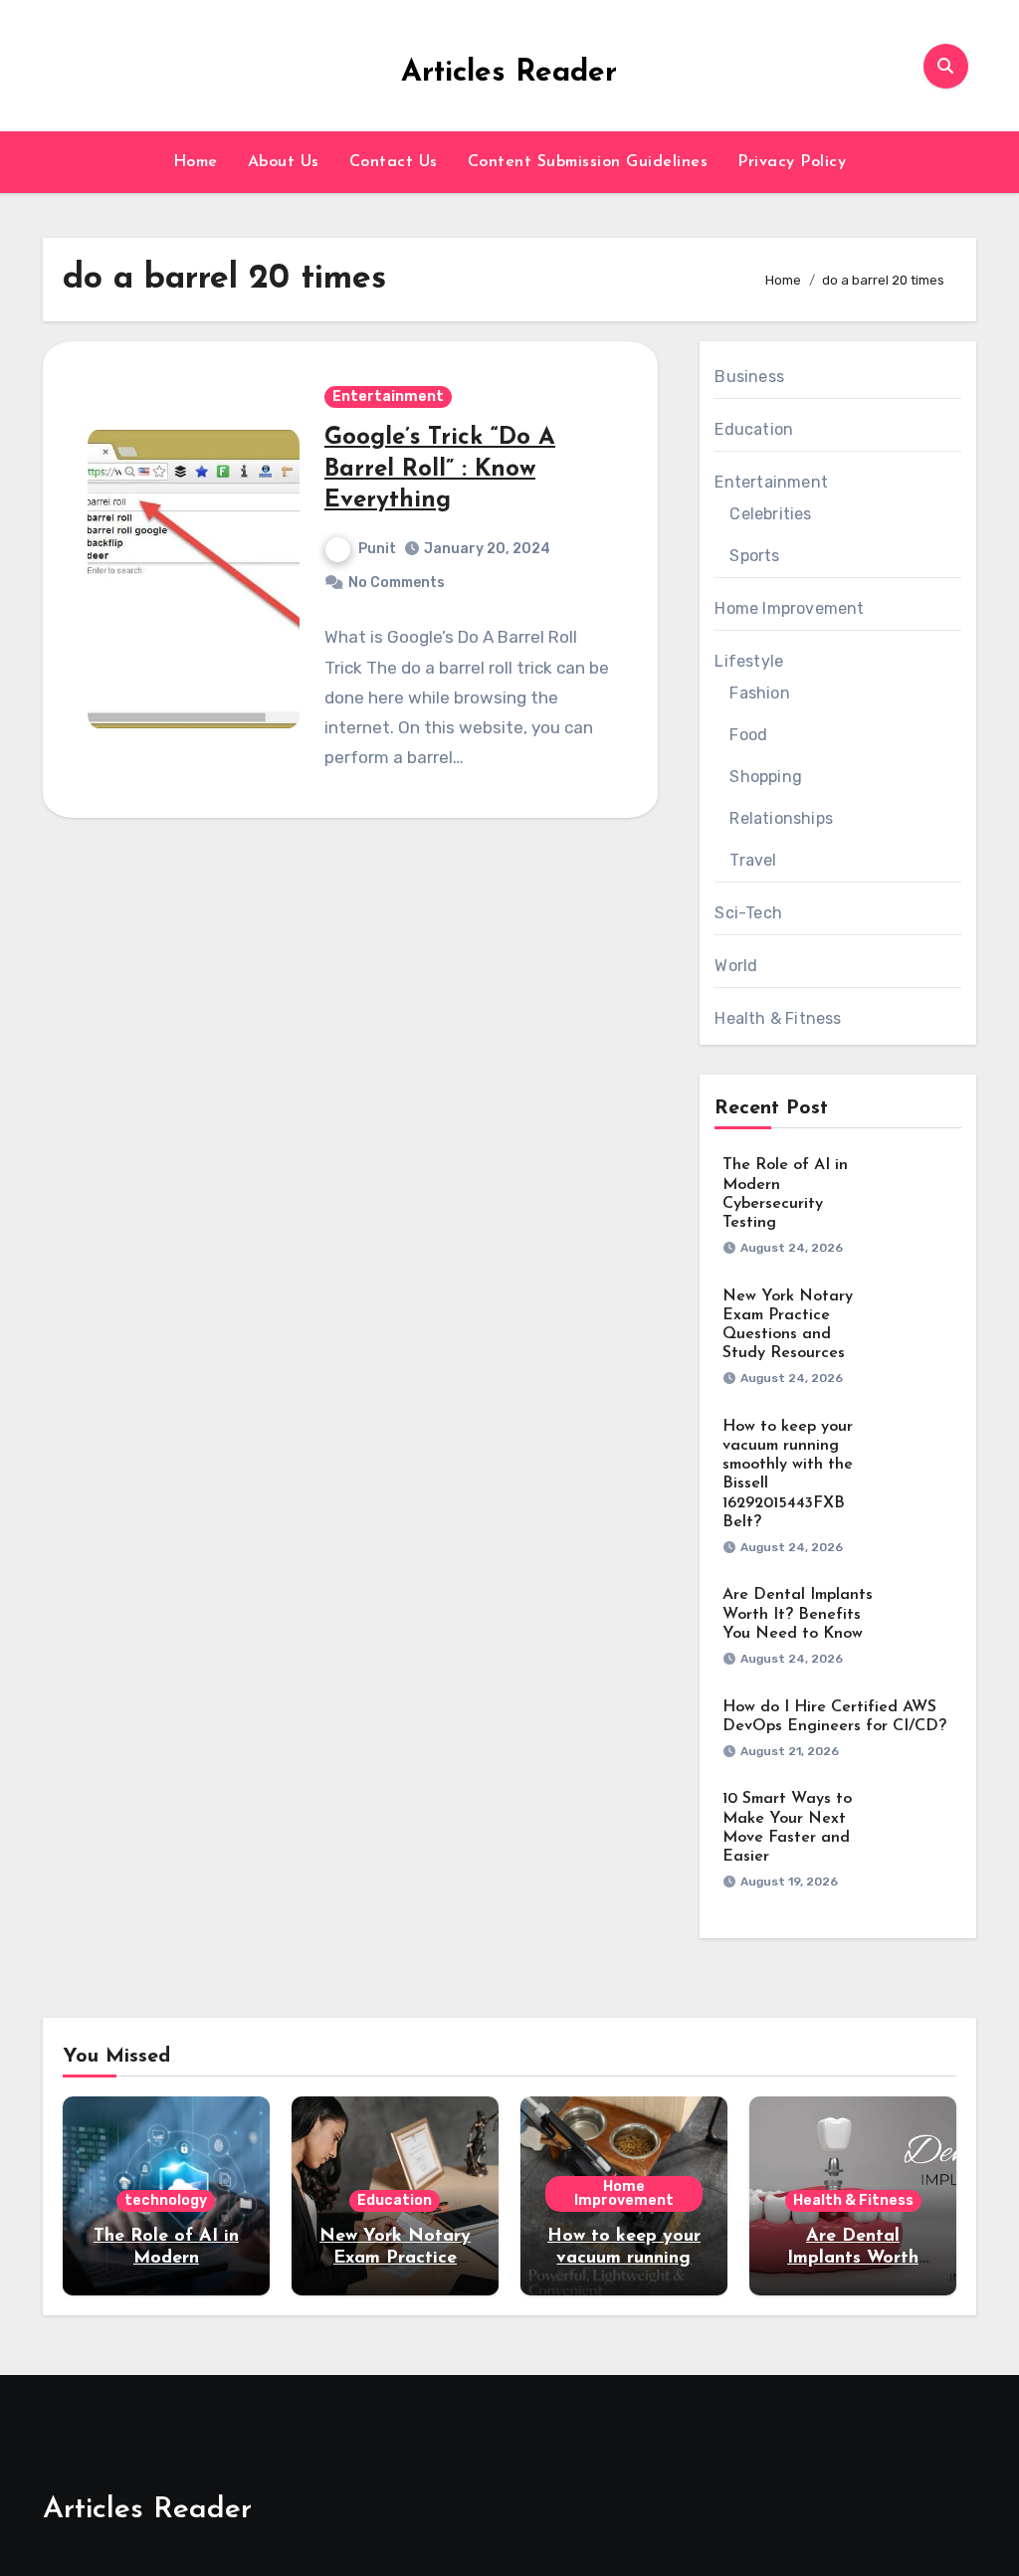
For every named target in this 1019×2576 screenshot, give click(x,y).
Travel (753, 860)
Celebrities (770, 514)
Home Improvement (789, 608)
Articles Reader (509, 73)
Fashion (759, 693)
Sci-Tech (748, 913)
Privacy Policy (792, 162)
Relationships (781, 818)
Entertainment (388, 396)
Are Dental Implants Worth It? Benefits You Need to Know (798, 1614)
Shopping (766, 777)
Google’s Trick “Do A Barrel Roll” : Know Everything (440, 469)
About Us (284, 162)
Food (748, 735)
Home (196, 162)
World (736, 966)
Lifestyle (749, 661)
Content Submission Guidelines (588, 162)
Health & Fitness (778, 1018)
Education (754, 429)
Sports (754, 556)
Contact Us (394, 162)
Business (749, 377)
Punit (377, 549)
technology (166, 2200)
